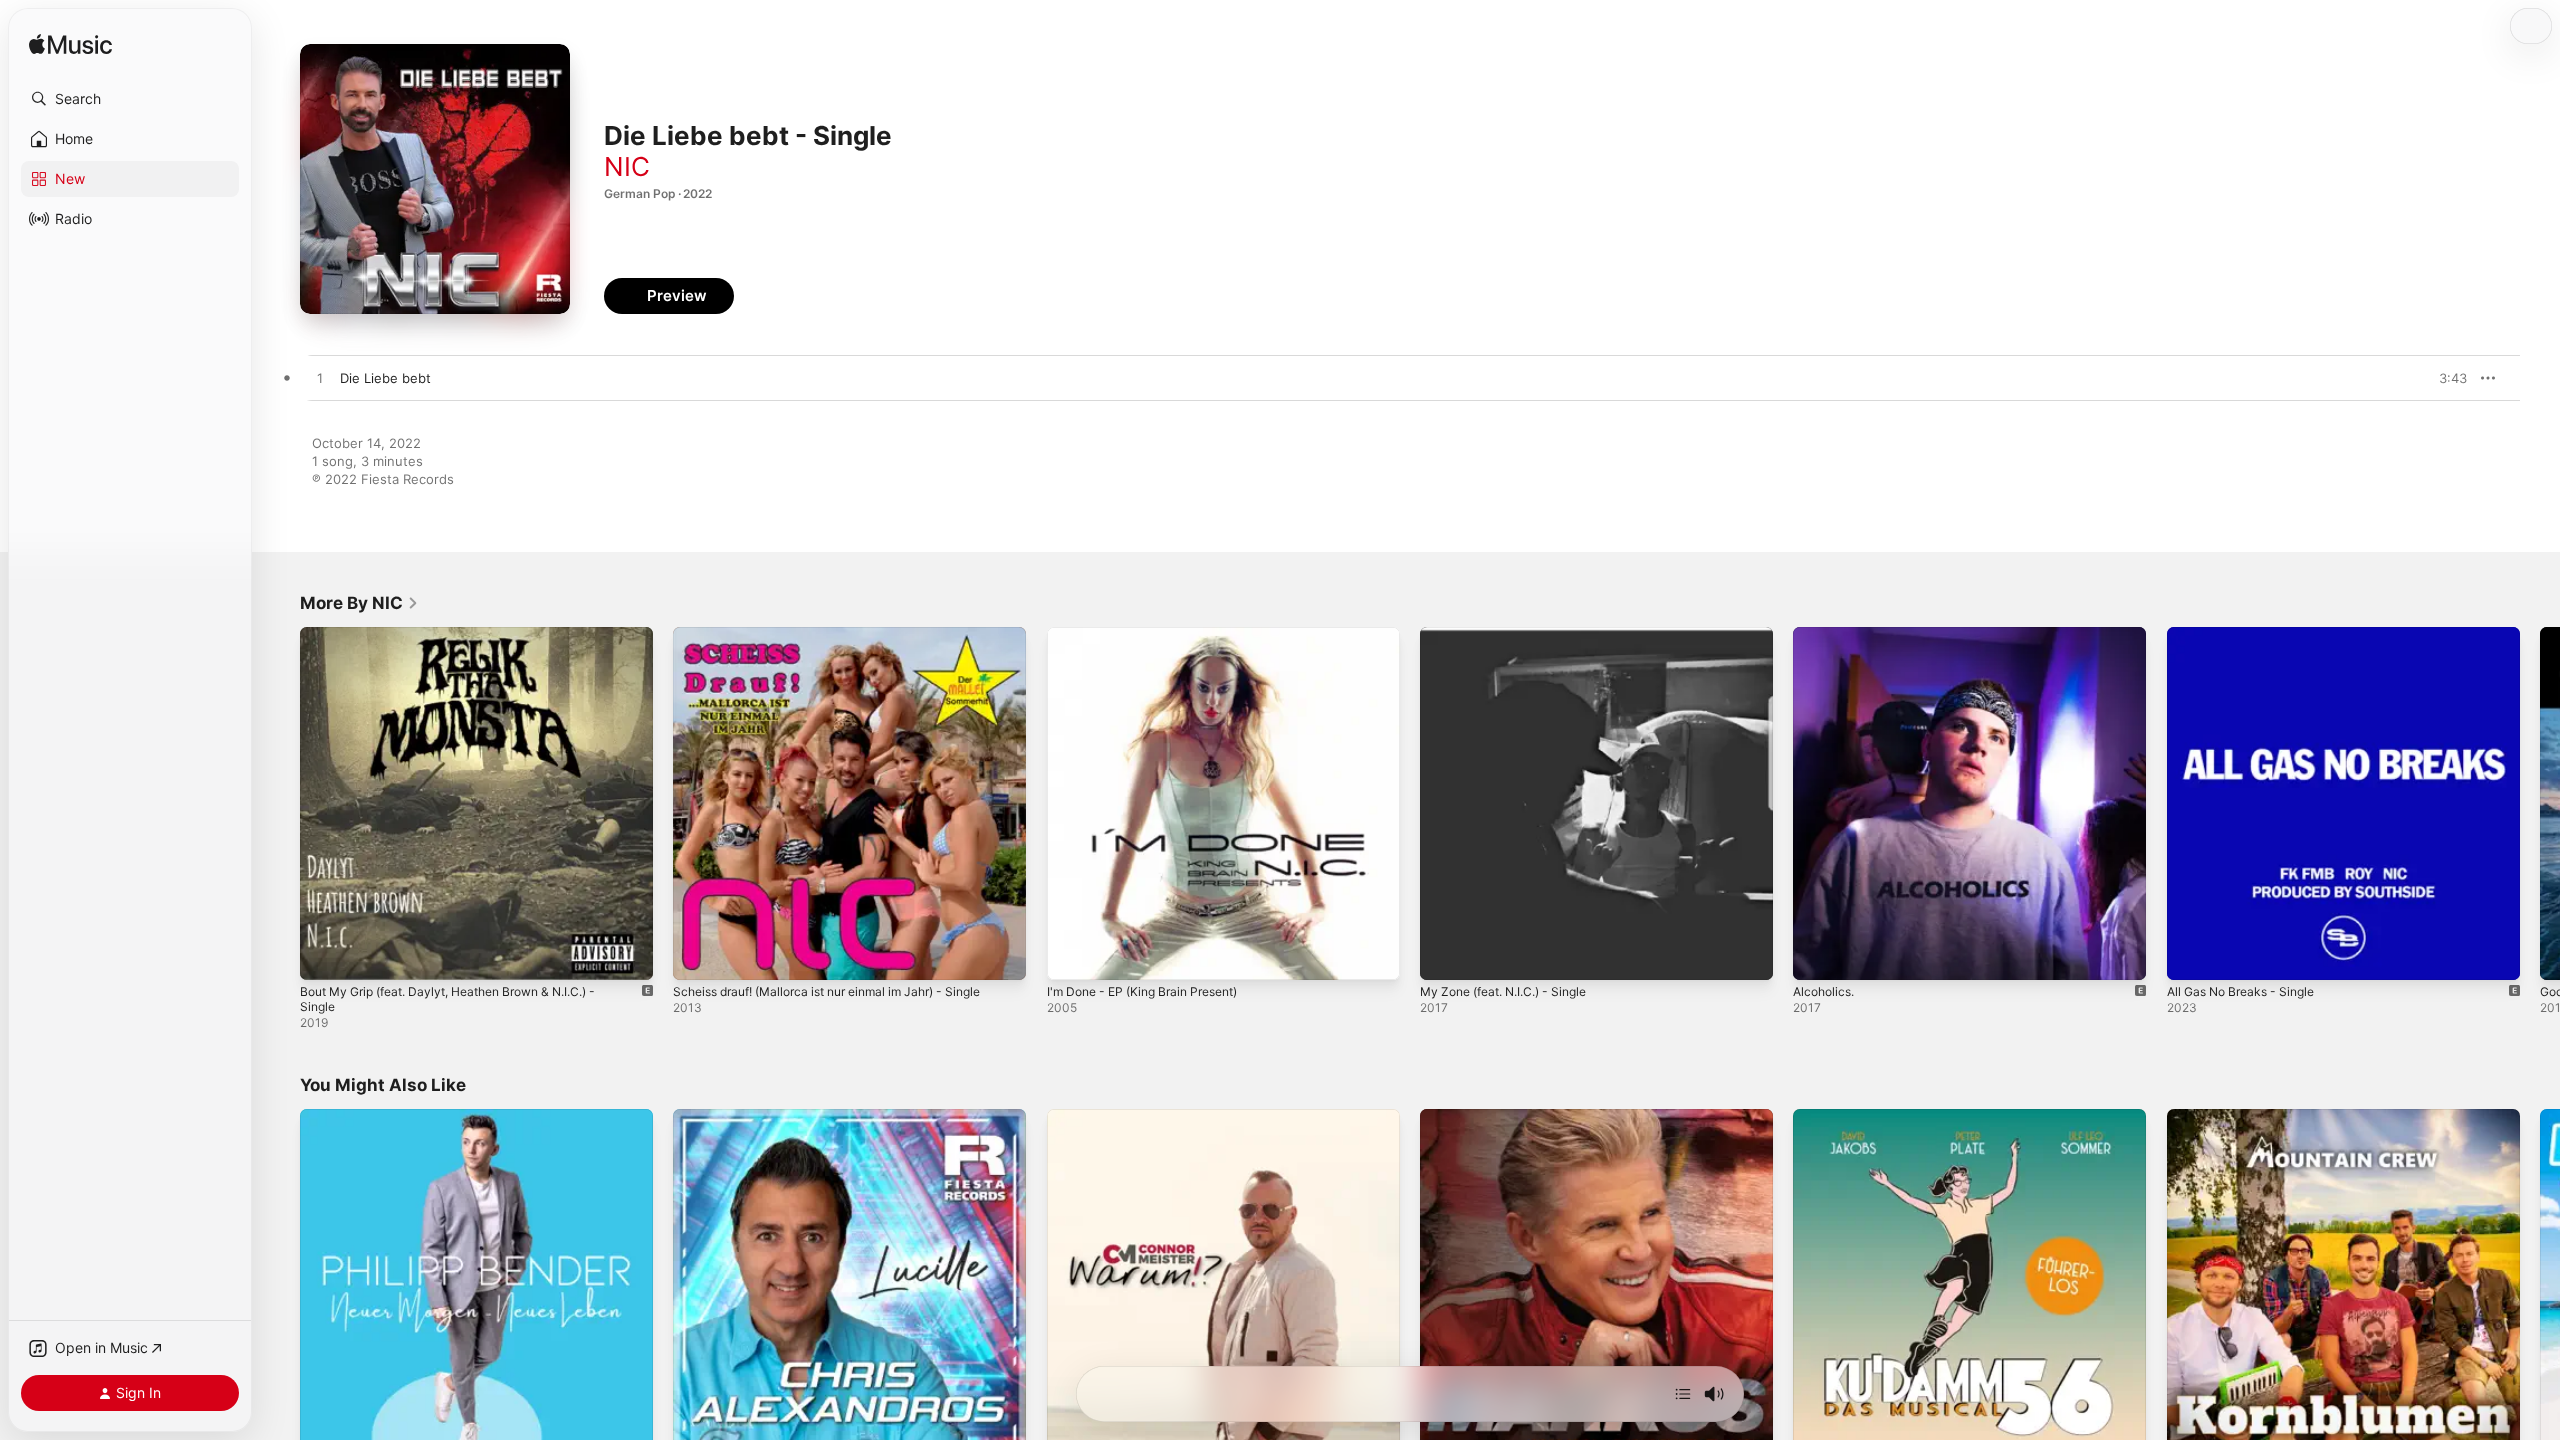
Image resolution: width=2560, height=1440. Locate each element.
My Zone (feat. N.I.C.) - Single (1514, 635)
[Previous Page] (280, 804)
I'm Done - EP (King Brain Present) (1153, 635)
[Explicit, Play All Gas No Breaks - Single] (2192, 955)
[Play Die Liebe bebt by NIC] (320, 379)
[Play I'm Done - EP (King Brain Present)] (1072, 955)
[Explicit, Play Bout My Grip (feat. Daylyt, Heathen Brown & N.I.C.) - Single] (325, 955)
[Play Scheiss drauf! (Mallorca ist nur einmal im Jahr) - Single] (698, 955)
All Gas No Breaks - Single (2248, 635)
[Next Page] (2540, 804)
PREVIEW (2445, 378)
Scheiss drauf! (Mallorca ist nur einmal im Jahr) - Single (845, 635)
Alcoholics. (1826, 635)
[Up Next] (1683, 1394)
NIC (627, 166)
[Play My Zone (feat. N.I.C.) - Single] (1445, 955)
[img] (70, 45)
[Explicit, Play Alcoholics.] (1818, 955)
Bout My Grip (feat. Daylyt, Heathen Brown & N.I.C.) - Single (466, 643)
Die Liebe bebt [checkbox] (385, 378)
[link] (359, 603)
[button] (130, 99)
